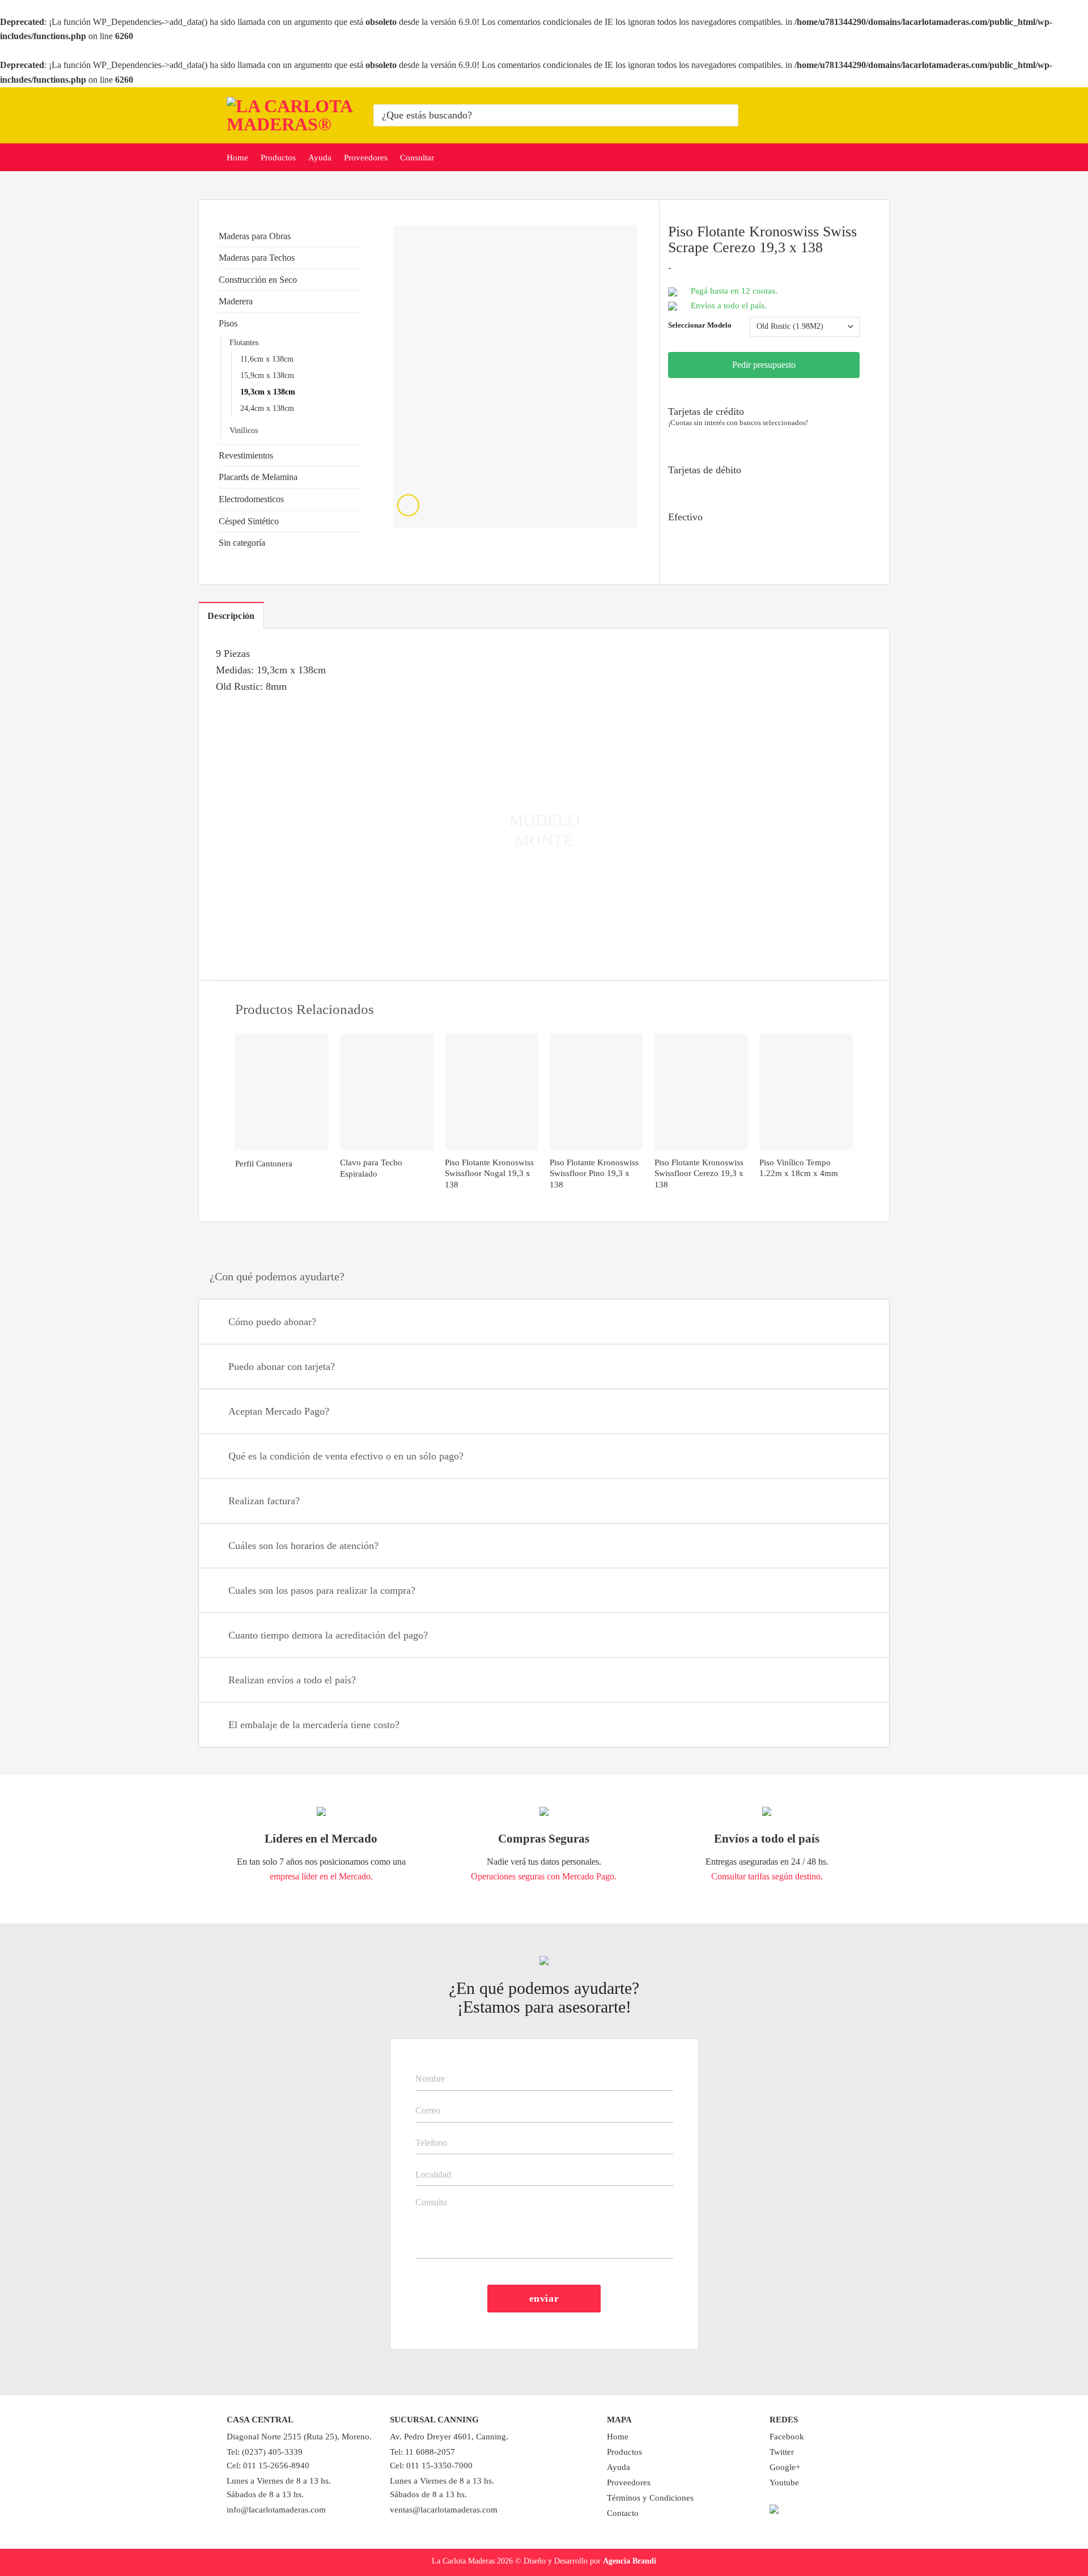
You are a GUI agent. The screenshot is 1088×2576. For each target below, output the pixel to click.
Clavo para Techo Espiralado (371, 1168)
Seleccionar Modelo (700, 325)
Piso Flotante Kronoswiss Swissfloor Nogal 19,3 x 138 (489, 1174)
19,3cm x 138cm (268, 392)
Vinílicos (244, 430)
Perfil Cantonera (264, 1164)
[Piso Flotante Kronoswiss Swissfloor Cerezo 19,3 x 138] (701, 1092)
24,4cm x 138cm (267, 408)
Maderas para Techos (257, 258)
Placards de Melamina (258, 477)
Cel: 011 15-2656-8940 (268, 2465)
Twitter (782, 2452)
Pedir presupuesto (764, 365)
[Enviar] (728, 115)
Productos (278, 158)
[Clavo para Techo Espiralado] (387, 1092)
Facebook (787, 2437)
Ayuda (320, 158)
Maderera (236, 301)
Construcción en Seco (258, 280)
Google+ (785, 2467)
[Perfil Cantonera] (282, 1092)
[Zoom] (408, 505)
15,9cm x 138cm (267, 375)
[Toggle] (359, 236)
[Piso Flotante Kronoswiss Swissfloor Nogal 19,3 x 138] (492, 1092)
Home (237, 158)
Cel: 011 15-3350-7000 (431, 2465)
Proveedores (366, 158)
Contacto (623, 2513)
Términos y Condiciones (650, 2498)
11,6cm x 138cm (267, 359)
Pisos (228, 323)
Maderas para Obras (255, 236)
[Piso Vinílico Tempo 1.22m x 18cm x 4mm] (806, 1092)
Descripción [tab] (231, 616)
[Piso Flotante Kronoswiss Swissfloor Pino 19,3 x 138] (596, 1092)
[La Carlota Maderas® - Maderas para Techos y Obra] (292, 115)
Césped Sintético (249, 521)
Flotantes (244, 342)
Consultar (417, 158)
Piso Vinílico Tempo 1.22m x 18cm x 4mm (799, 1168)
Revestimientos (246, 455)
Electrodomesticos (251, 499)
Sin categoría (242, 543)
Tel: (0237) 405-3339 (265, 2452)
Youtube (784, 2482)
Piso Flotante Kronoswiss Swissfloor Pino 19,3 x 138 (594, 1174)
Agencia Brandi (630, 2561)
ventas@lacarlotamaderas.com (444, 2510)
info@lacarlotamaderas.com (276, 2510)
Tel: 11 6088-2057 (422, 2452)
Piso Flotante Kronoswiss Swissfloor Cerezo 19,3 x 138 (699, 1174)
